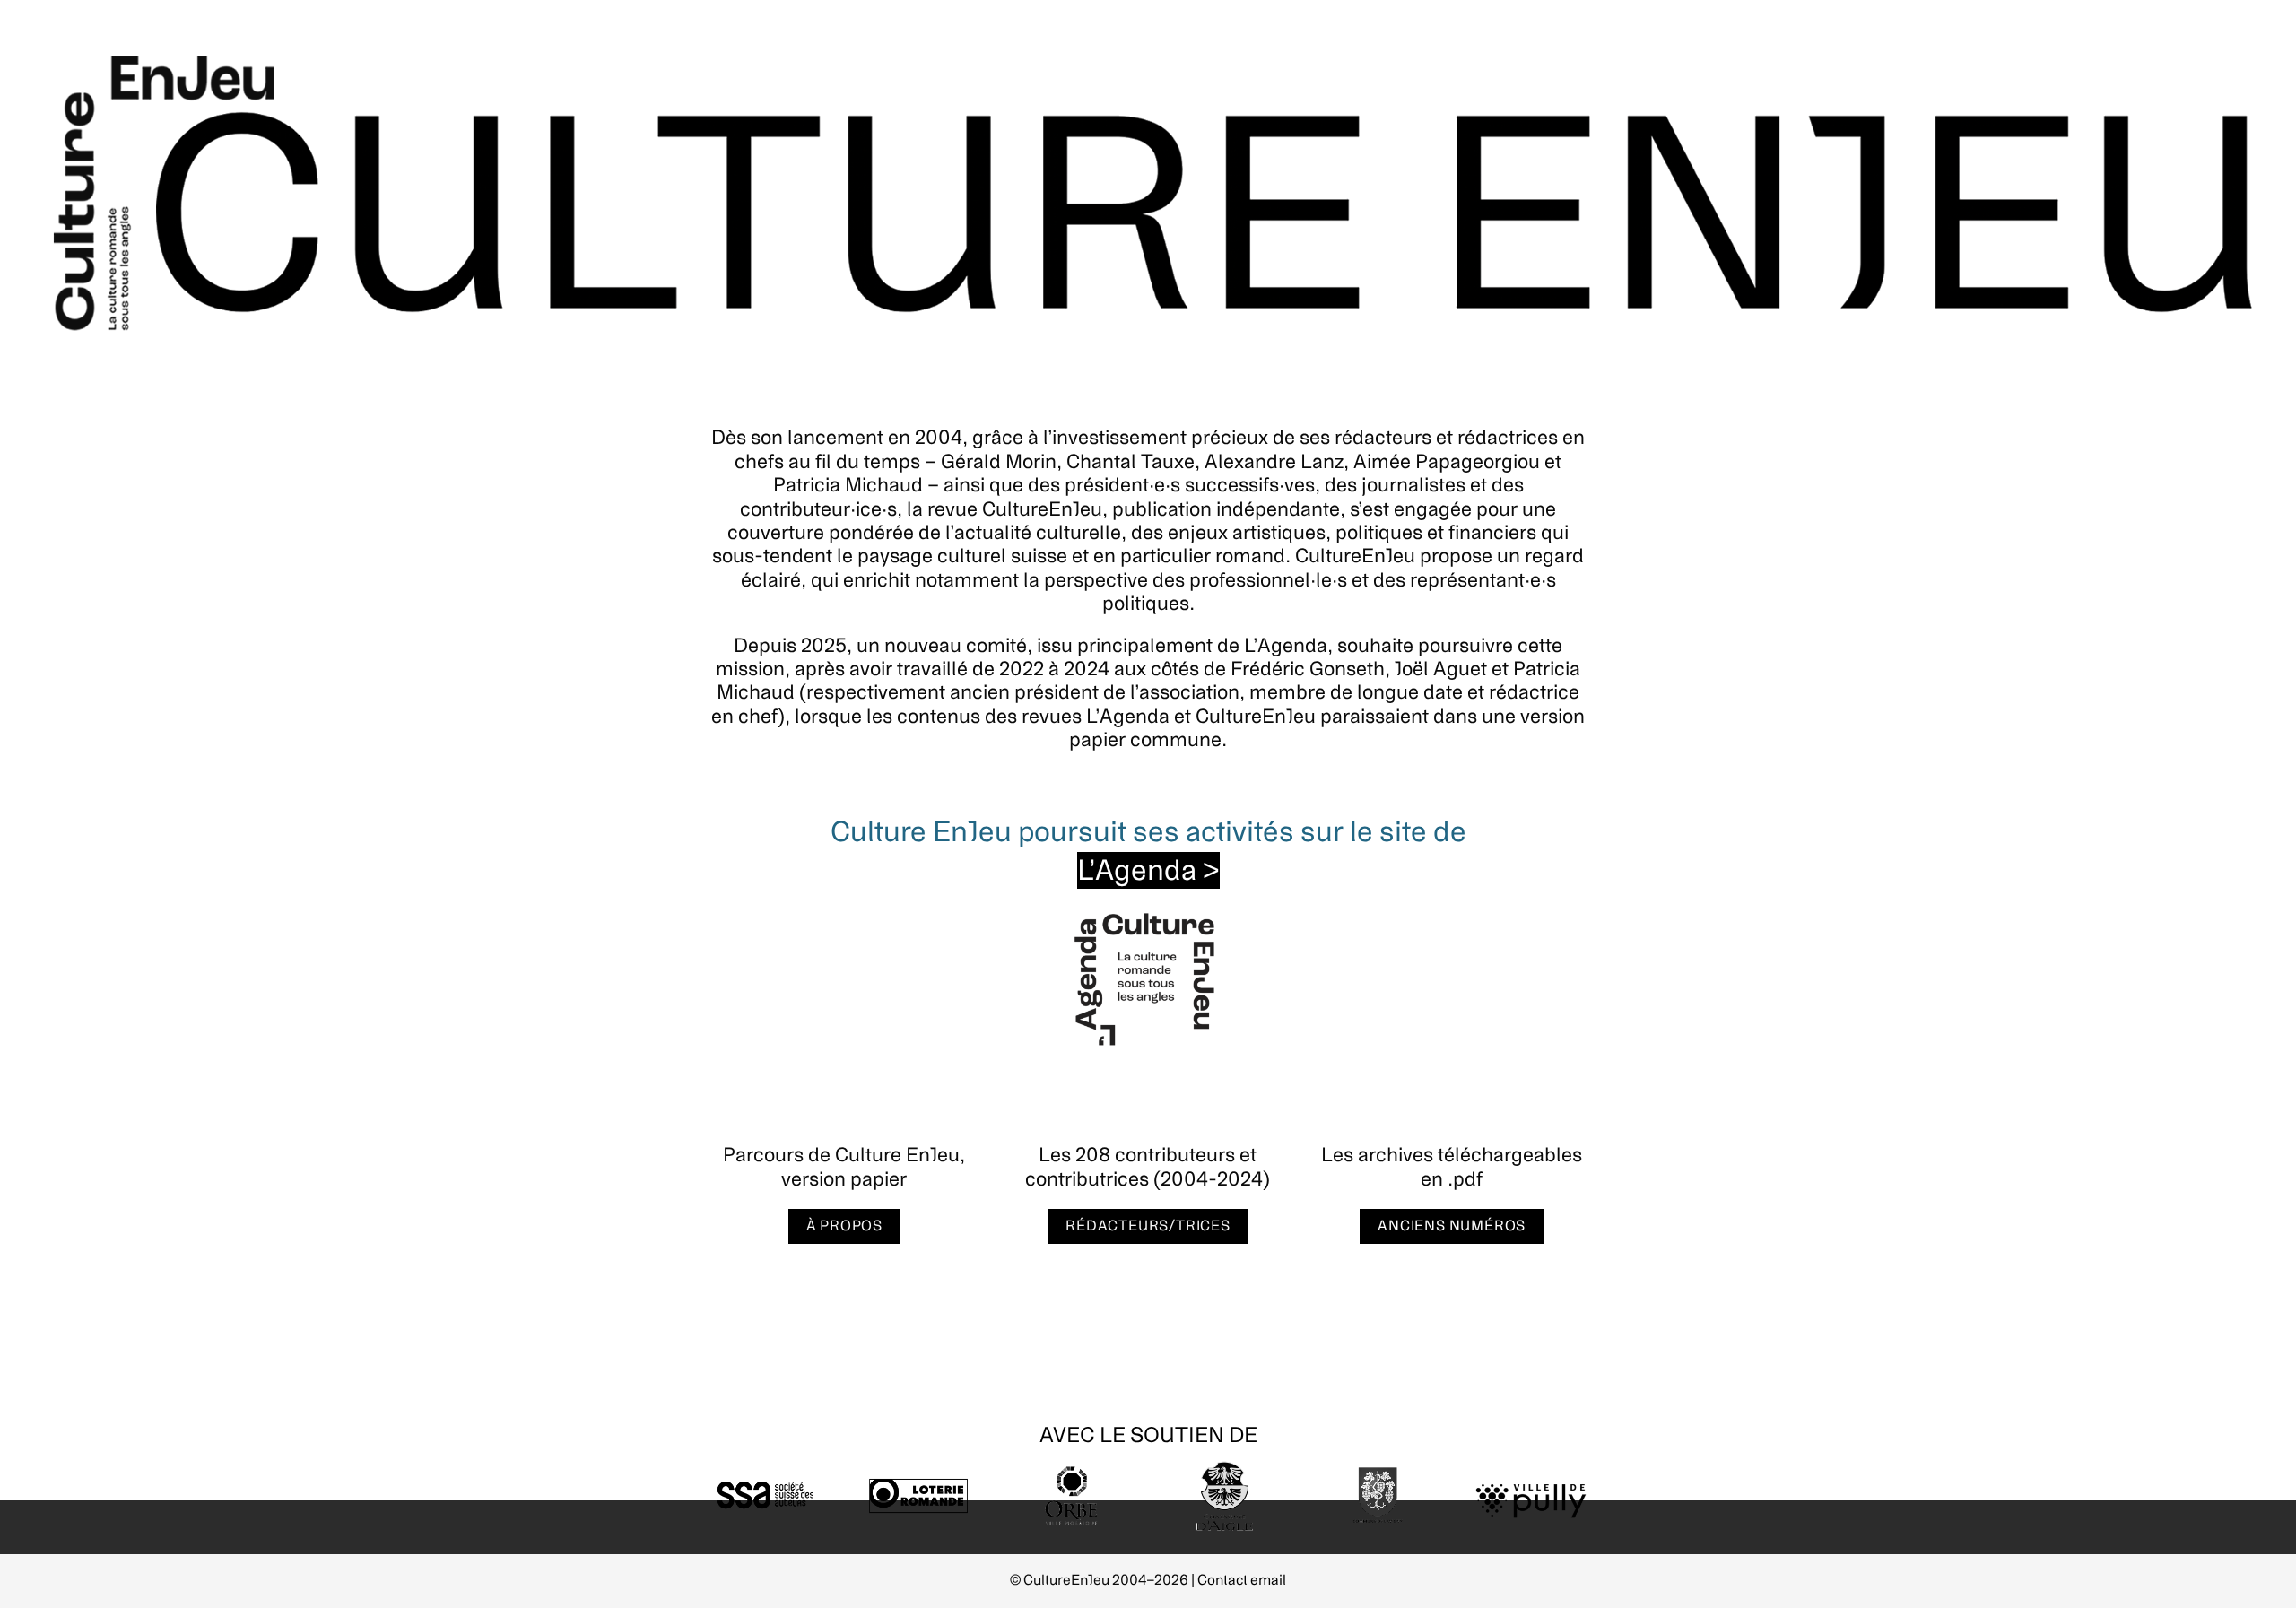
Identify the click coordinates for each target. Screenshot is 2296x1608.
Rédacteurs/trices (1148, 1226)
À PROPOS (844, 1226)
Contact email (1242, 1580)
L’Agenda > (1148, 870)
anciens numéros (1452, 1226)
